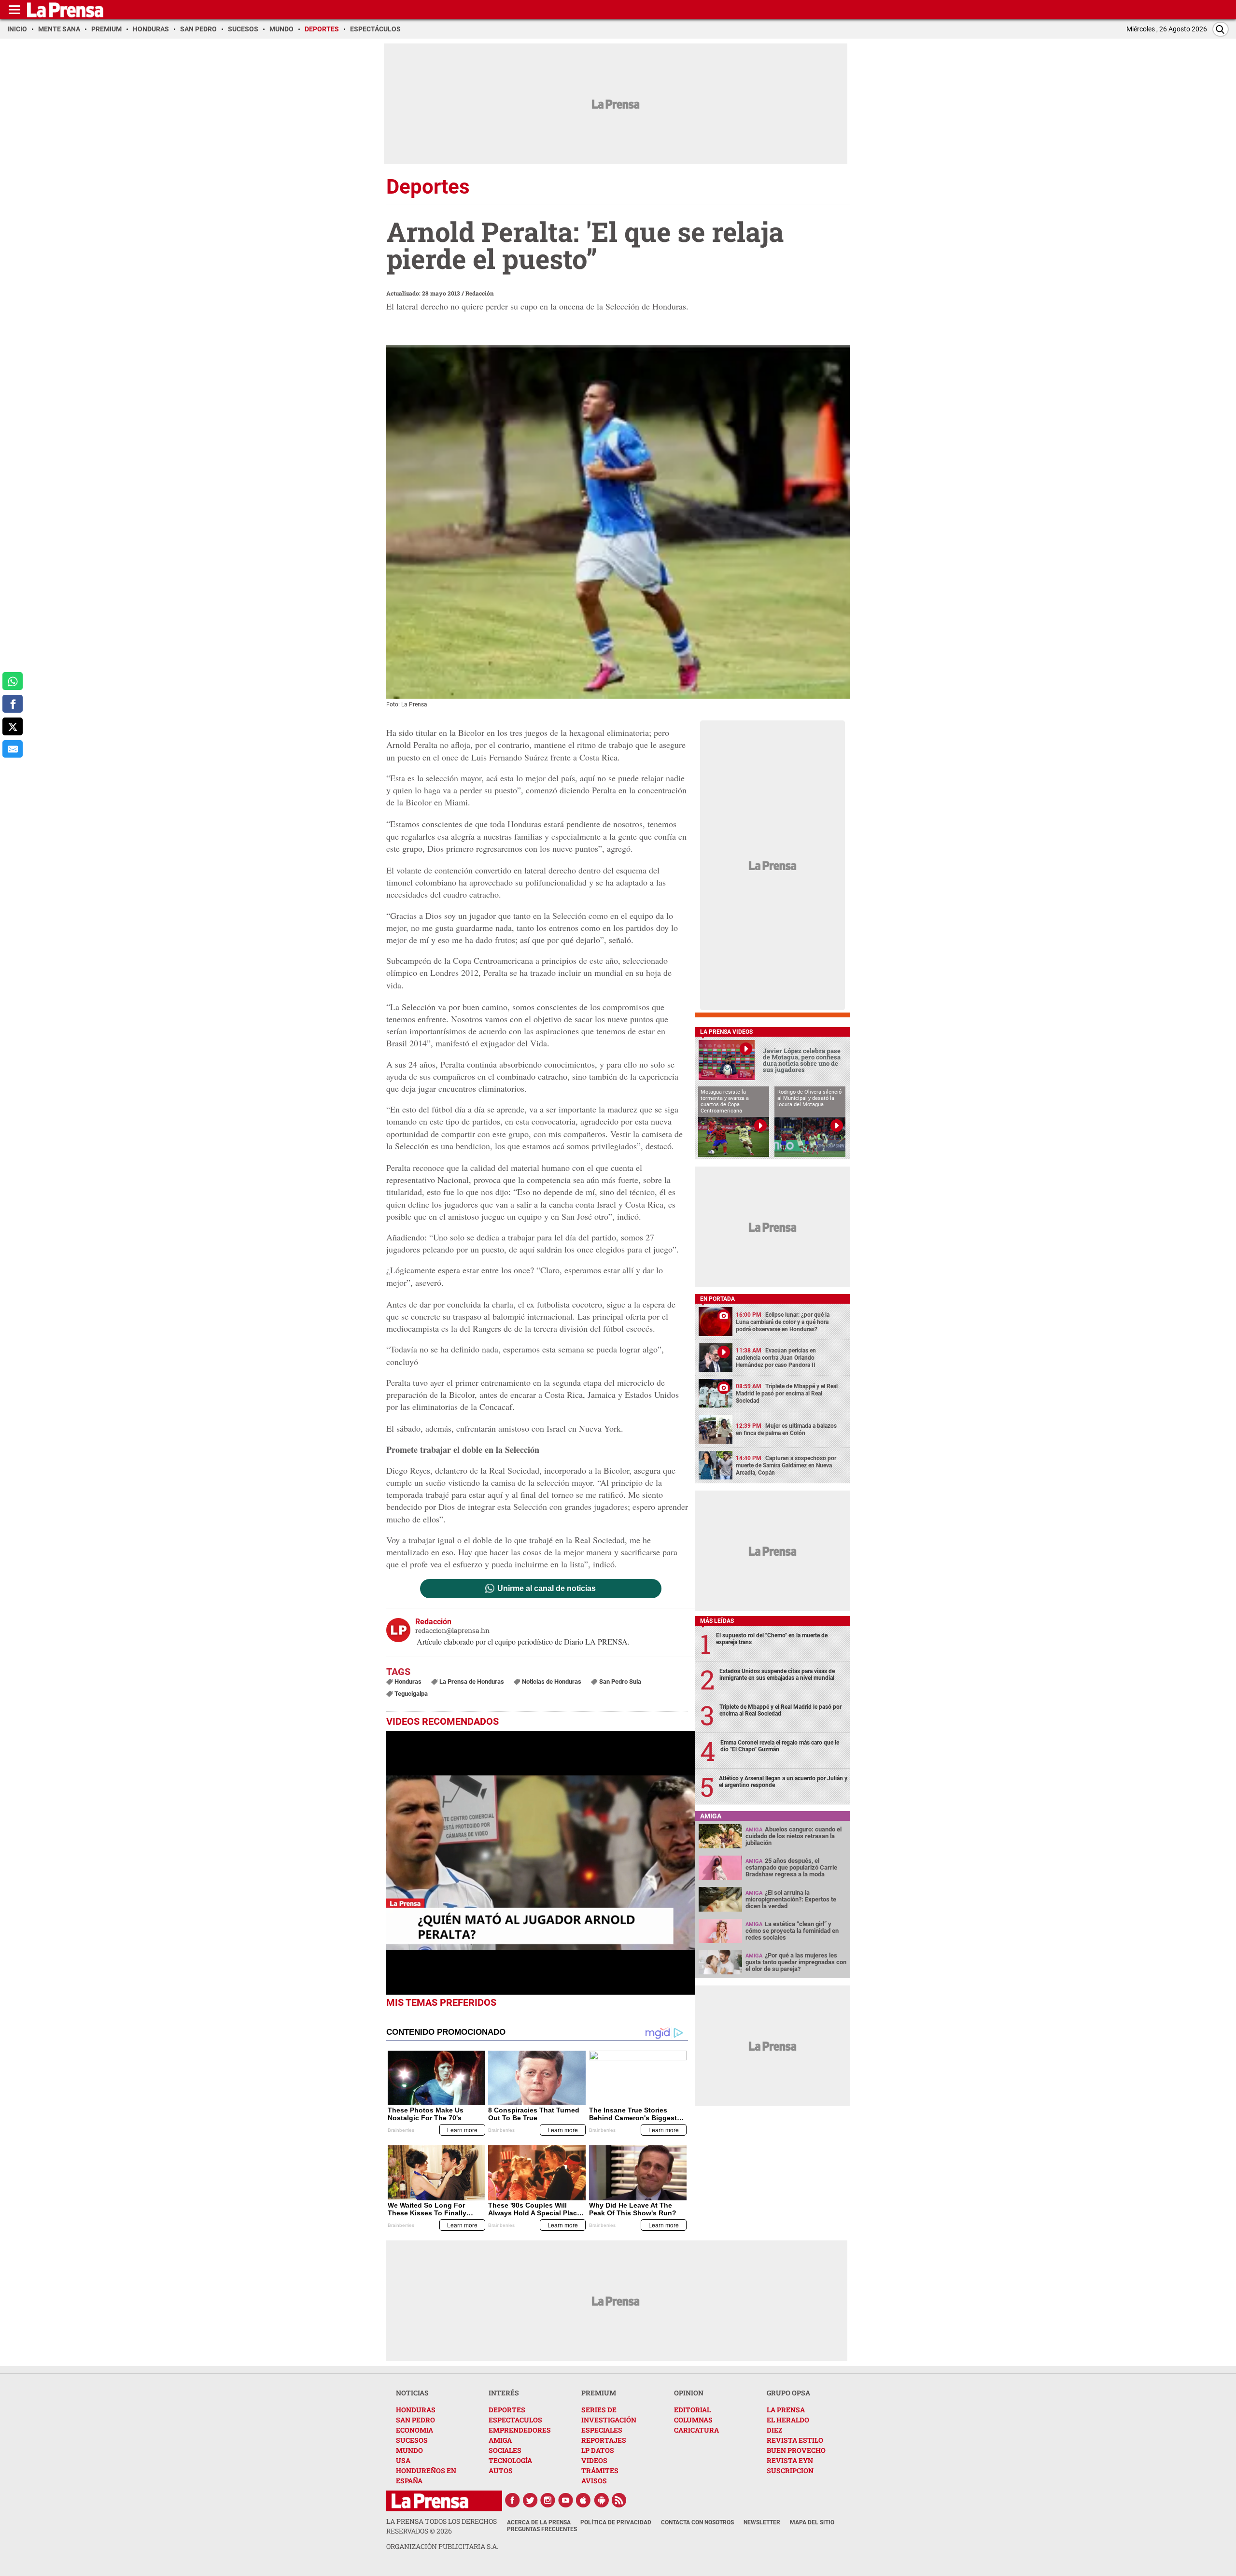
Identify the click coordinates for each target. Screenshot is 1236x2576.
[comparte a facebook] (13, 704)
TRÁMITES (600, 2470)
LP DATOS (598, 2450)
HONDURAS (416, 2410)
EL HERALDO (788, 2420)
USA (403, 2460)
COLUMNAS (693, 2420)
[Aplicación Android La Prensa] (602, 2500)
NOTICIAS (412, 2393)
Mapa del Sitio (812, 2522)
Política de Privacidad (616, 2522)
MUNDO (409, 2450)
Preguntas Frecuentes (542, 2529)
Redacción (480, 293)
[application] (541, 1863)
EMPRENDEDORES (520, 2430)
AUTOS (501, 2470)
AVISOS (594, 2481)
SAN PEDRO (415, 2420)
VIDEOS (594, 2460)
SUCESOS (412, 2440)
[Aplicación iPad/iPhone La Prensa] (584, 2500)
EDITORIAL (692, 2410)
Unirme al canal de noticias (547, 1589)
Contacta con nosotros (697, 2522)
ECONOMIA (414, 2430)
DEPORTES (507, 2410)
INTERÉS (504, 2393)
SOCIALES (505, 2450)
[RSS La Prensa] (619, 2500)
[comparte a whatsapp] (13, 681)
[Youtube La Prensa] (566, 2500)
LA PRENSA (786, 2410)
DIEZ (774, 2430)
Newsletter (762, 2522)
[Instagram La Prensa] (548, 2500)
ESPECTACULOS (515, 2420)
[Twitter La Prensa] (530, 2500)
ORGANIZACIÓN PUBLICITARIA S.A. (442, 2546)
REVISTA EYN (790, 2460)
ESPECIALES (602, 2430)
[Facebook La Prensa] (512, 2500)
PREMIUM (599, 2393)
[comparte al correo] (13, 749)
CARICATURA (696, 2430)
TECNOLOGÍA (510, 2460)
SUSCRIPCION (790, 2470)
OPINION (689, 2393)
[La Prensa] (430, 2501)
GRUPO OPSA (788, 2393)
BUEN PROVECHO (796, 2450)
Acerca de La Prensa (539, 2522)
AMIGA (500, 2440)
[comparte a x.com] (13, 726)
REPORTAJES (604, 2440)
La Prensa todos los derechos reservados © (442, 2526)
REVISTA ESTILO (795, 2440)
